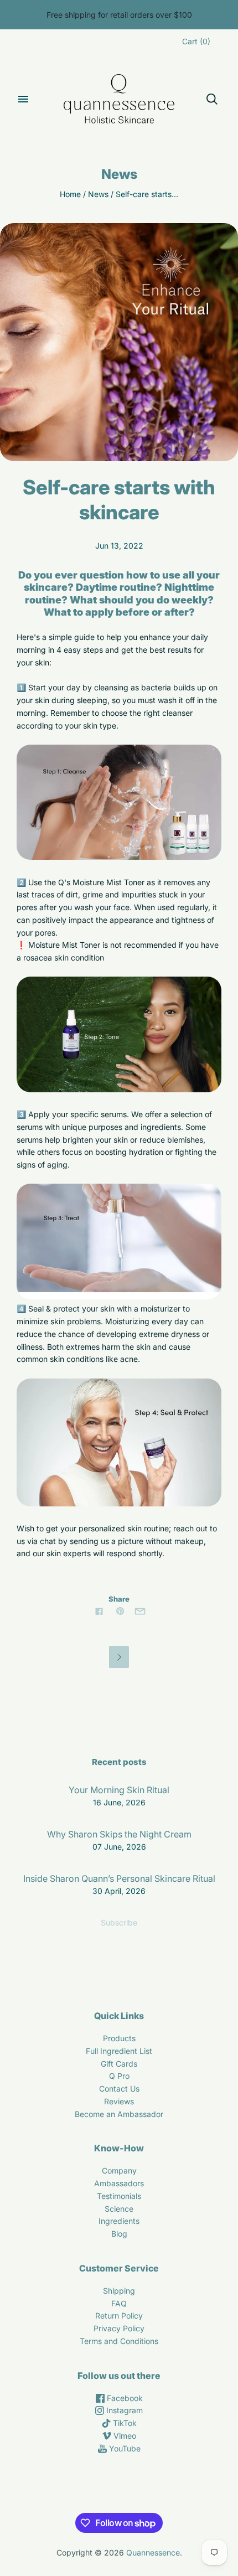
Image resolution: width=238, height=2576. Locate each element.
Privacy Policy (119, 2328)
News (98, 194)
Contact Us (119, 2089)
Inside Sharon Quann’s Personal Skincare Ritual (119, 1878)
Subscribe (119, 1922)
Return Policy (119, 2316)
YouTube (124, 2448)
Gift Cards (119, 2064)
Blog (119, 2234)
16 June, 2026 (119, 1802)
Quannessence (153, 2552)
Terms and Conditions (119, 2341)
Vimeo (124, 2436)
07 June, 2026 (119, 1847)
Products (119, 2038)
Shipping (119, 2291)
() (196, 41)
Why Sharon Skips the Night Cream (119, 1834)
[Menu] (23, 99)
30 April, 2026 (119, 1891)
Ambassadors (119, 2183)
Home (70, 194)
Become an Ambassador (119, 2114)
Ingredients (119, 2221)
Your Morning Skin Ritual (119, 1790)
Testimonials (119, 2196)
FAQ (119, 2303)
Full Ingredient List (119, 2051)
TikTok (124, 2423)
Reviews (119, 2101)
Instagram (123, 2410)
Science (119, 2209)
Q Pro (119, 2076)
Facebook (124, 2398)
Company (119, 2170)
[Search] (212, 99)
